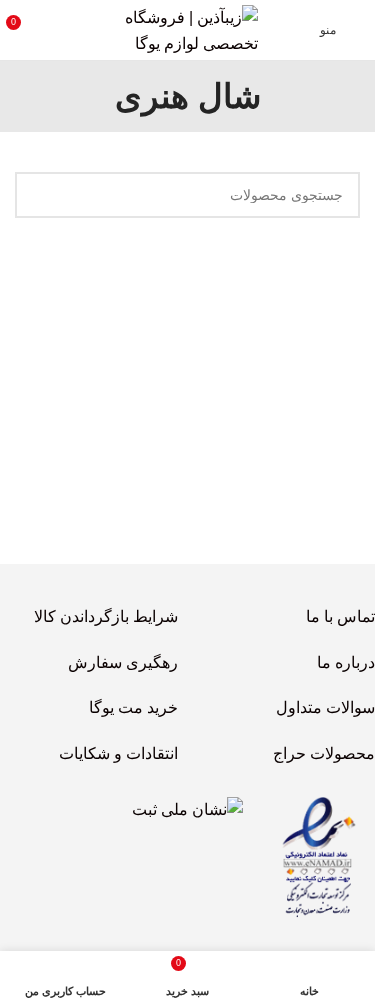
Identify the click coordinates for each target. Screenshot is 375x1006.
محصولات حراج (324, 753)
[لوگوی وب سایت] (188, 28)
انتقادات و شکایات (118, 753)
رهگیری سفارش (123, 662)
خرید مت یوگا (133, 707)
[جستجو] (38, 195)
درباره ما (346, 662)
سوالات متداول (325, 707)
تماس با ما (340, 616)
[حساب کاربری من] (59, 30)
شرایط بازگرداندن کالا (106, 616)
